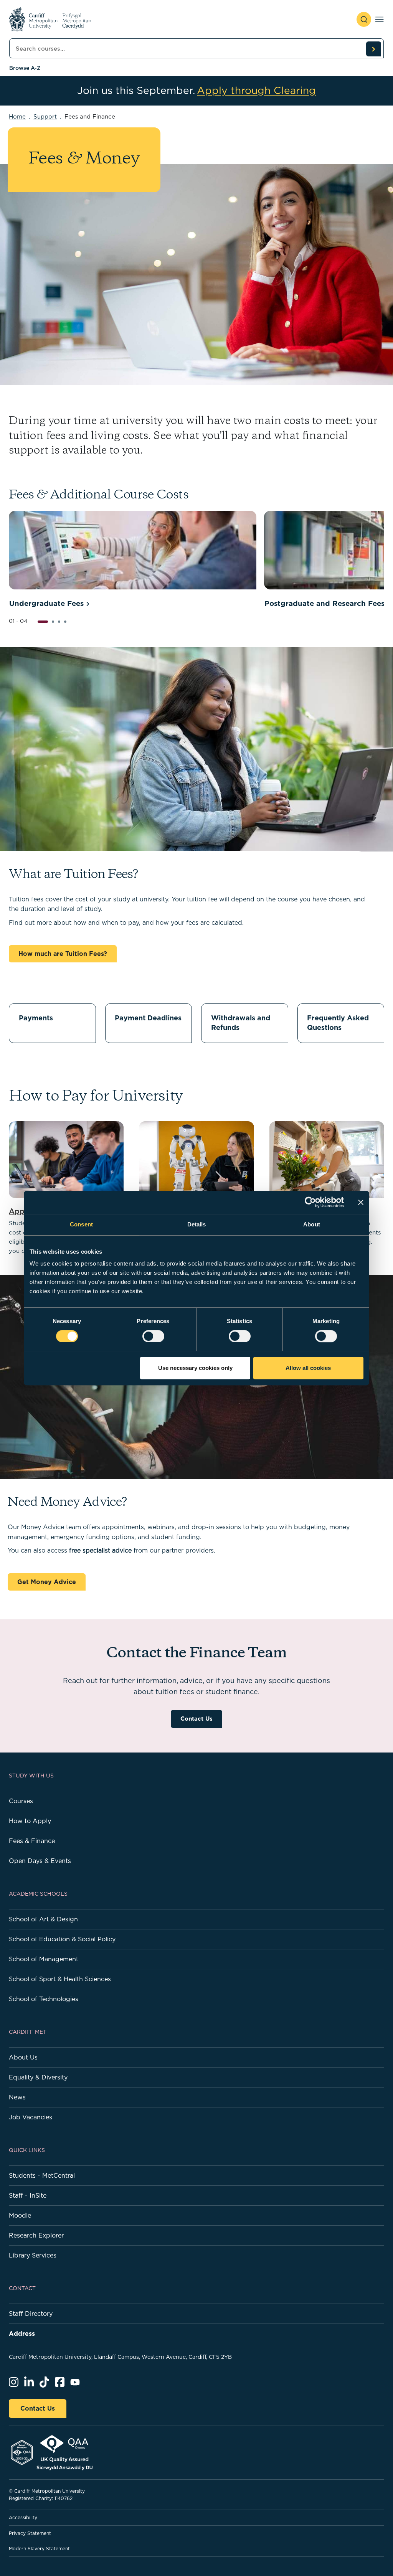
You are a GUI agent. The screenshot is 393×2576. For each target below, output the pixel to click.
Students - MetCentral (42, 2175)
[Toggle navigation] (379, 19)
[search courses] (373, 49)
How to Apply (30, 1821)
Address (22, 2333)
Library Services (33, 2255)
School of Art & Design (43, 1919)
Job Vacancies (31, 2117)
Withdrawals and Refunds (241, 1023)
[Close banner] (361, 1202)
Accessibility (23, 2517)
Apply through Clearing (256, 91)
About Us (23, 2057)
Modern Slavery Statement (39, 2549)
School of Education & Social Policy (62, 1939)
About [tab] (312, 1224)
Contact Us (196, 1719)
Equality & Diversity (38, 2077)
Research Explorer (36, 2235)
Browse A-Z (25, 68)
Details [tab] (197, 1224)
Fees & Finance (32, 1841)
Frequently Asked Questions (338, 1023)
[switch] (153, 1336)
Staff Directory (31, 2314)
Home (17, 116)
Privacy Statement (30, 2533)
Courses (21, 1801)
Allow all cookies (308, 1368)
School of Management (44, 1959)
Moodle (20, 2215)
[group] (133, 561)
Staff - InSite (28, 2195)
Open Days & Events (40, 1861)
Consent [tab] (81, 1224)
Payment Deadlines (148, 1018)
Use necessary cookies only (195, 1368)
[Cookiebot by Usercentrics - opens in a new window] (310, 1202)
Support (45, 116)
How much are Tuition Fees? (63, 954)
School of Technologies (44, 1999)
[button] (43, 622)
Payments (36, 1018)
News (17, 2097)
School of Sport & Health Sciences (60, 1979)
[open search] (364, 19)
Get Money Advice (47, 1582)
